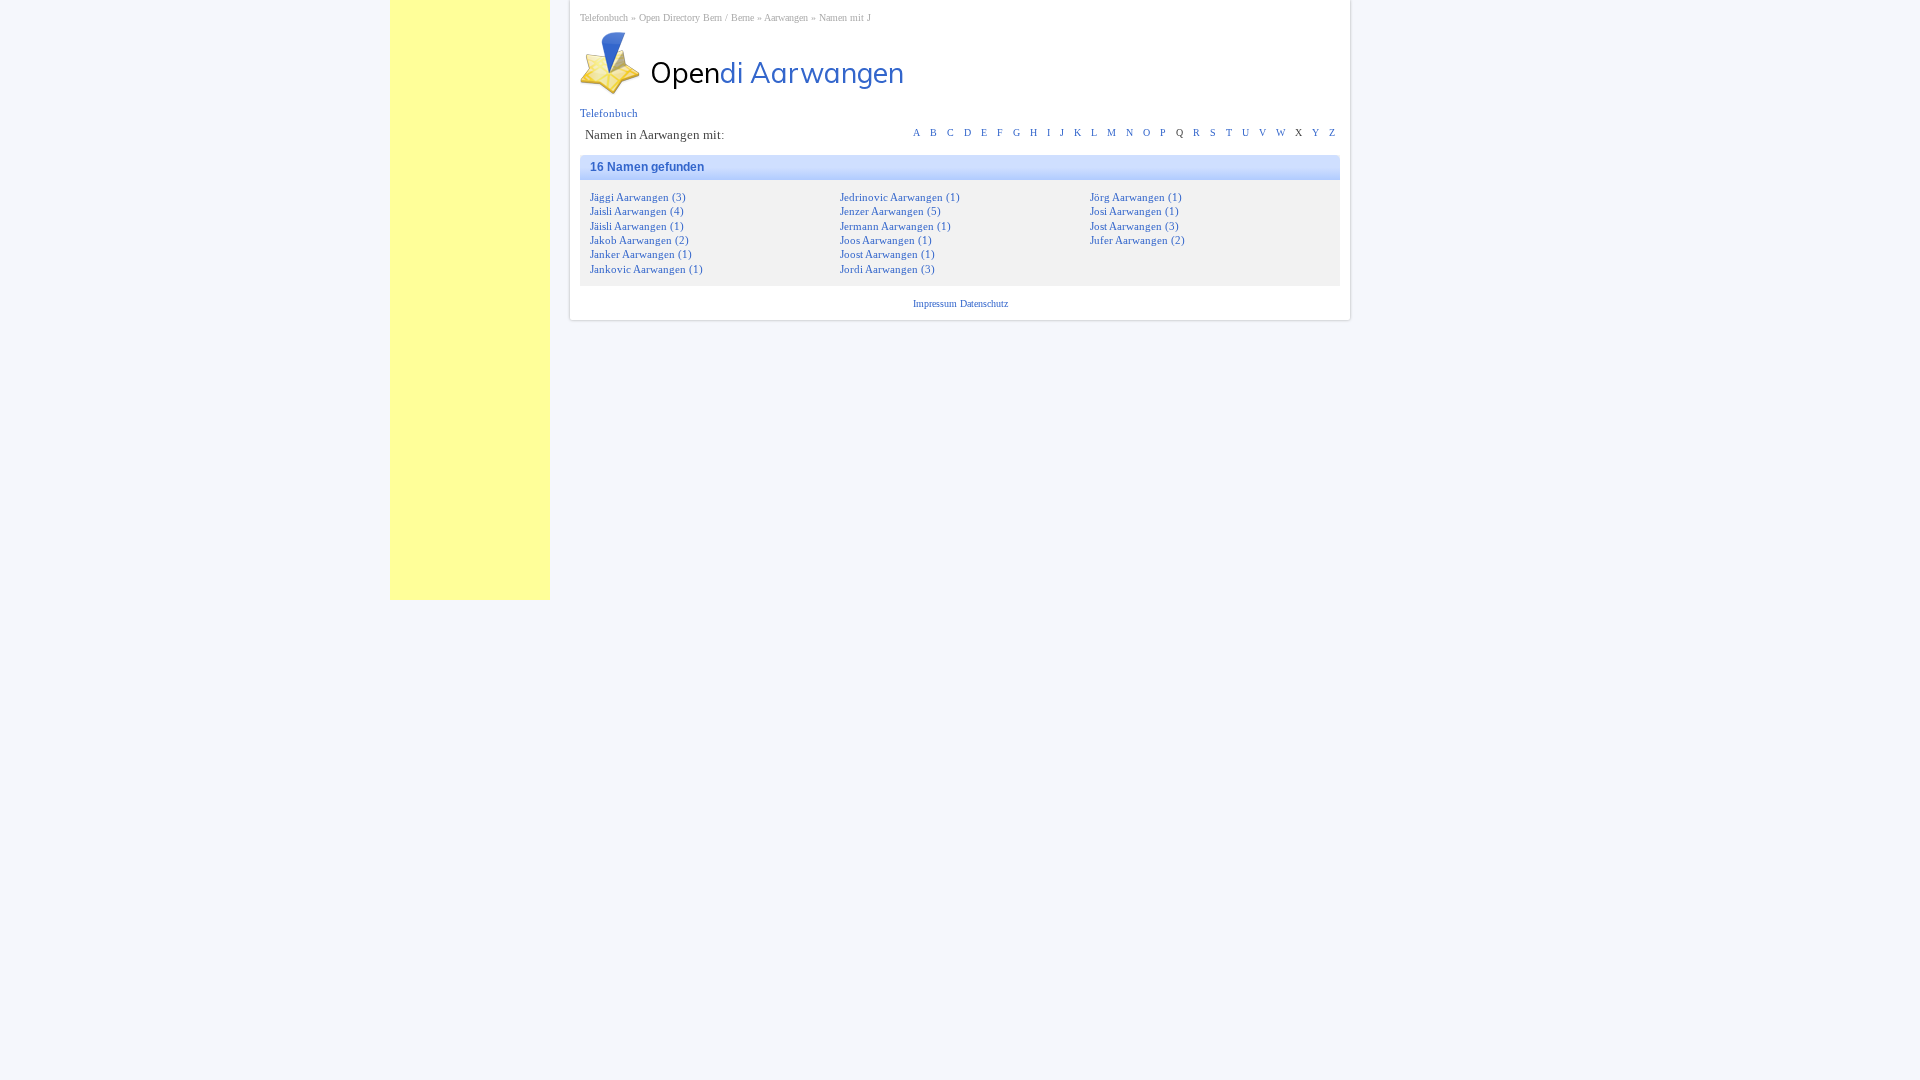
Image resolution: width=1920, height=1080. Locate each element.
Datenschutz (984, 303)
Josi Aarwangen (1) (1134, 211)
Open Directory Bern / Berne (696, 17)
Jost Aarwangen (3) (1134, 226)
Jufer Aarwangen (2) (1137, 240)
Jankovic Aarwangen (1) (646, 269)
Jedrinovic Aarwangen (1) (900, 197)
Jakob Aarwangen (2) (639, 240)
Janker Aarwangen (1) (641, 254)
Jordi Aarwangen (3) (887, 269)
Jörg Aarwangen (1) (1136, 197)
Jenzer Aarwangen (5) (890, 211)
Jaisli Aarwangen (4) (637, 211)
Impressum (936, 303)
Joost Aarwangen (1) (887, 254)
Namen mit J (845, 17)
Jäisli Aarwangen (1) (637, 226)
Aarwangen (786, 17)
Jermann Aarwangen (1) (895, 226)
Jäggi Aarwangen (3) (638, 197)
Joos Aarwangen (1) (886, 240)
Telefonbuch (604, 17)
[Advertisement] (470, 300)
